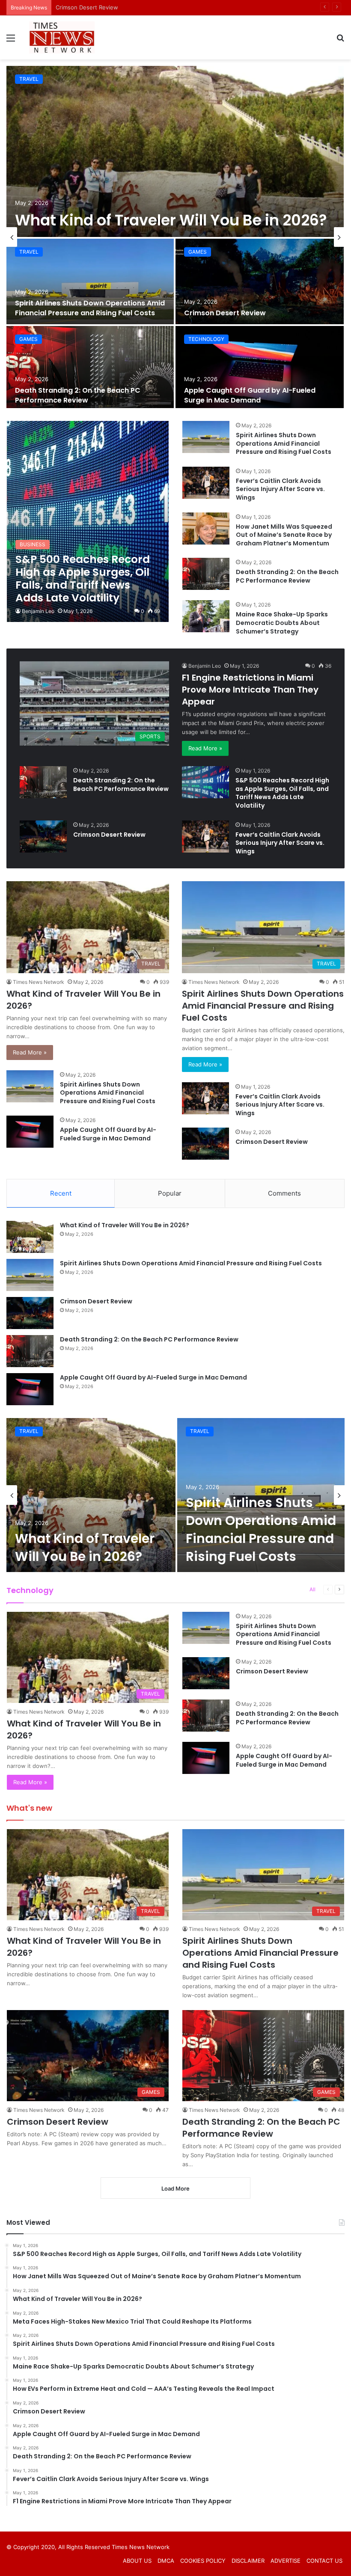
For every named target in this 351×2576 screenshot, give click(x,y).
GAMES (198, 252)
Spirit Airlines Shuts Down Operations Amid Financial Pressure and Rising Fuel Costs (90, 308)
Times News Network (39, 982)
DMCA (166, 2561)
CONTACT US (324, 2561)
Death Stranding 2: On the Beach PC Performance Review (133, 7)
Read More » (205, 748)
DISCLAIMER (248, 2561)
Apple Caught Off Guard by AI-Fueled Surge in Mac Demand (250, 395)
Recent (61, 1193)
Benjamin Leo (38, 611)
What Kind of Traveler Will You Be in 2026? (171, 220)
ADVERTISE (286, 2561)
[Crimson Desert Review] (260, 281)
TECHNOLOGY (206, 339)
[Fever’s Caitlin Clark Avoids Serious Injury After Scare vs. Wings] (206, 483)
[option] (175, 237)
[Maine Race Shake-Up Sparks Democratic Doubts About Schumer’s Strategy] (206, 616)
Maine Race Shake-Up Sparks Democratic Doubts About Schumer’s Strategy (282, 623)
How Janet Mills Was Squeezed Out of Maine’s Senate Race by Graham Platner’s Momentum (284, 535)
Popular (170, 1193)
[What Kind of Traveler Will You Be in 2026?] (175, 151)
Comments (284, 1193)
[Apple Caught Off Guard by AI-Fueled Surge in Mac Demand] (260, 369)
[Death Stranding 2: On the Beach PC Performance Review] (90, 369)
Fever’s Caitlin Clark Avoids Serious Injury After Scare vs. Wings (280, 489)
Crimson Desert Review (225, 313)
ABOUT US (137, 2561)
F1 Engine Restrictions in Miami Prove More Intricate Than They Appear (250, 690)
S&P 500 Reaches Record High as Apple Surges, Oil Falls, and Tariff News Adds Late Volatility (282, 793)
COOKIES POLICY (203, 2561)
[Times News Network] (62, 37)
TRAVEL (29, 79)
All (312, 1589)
